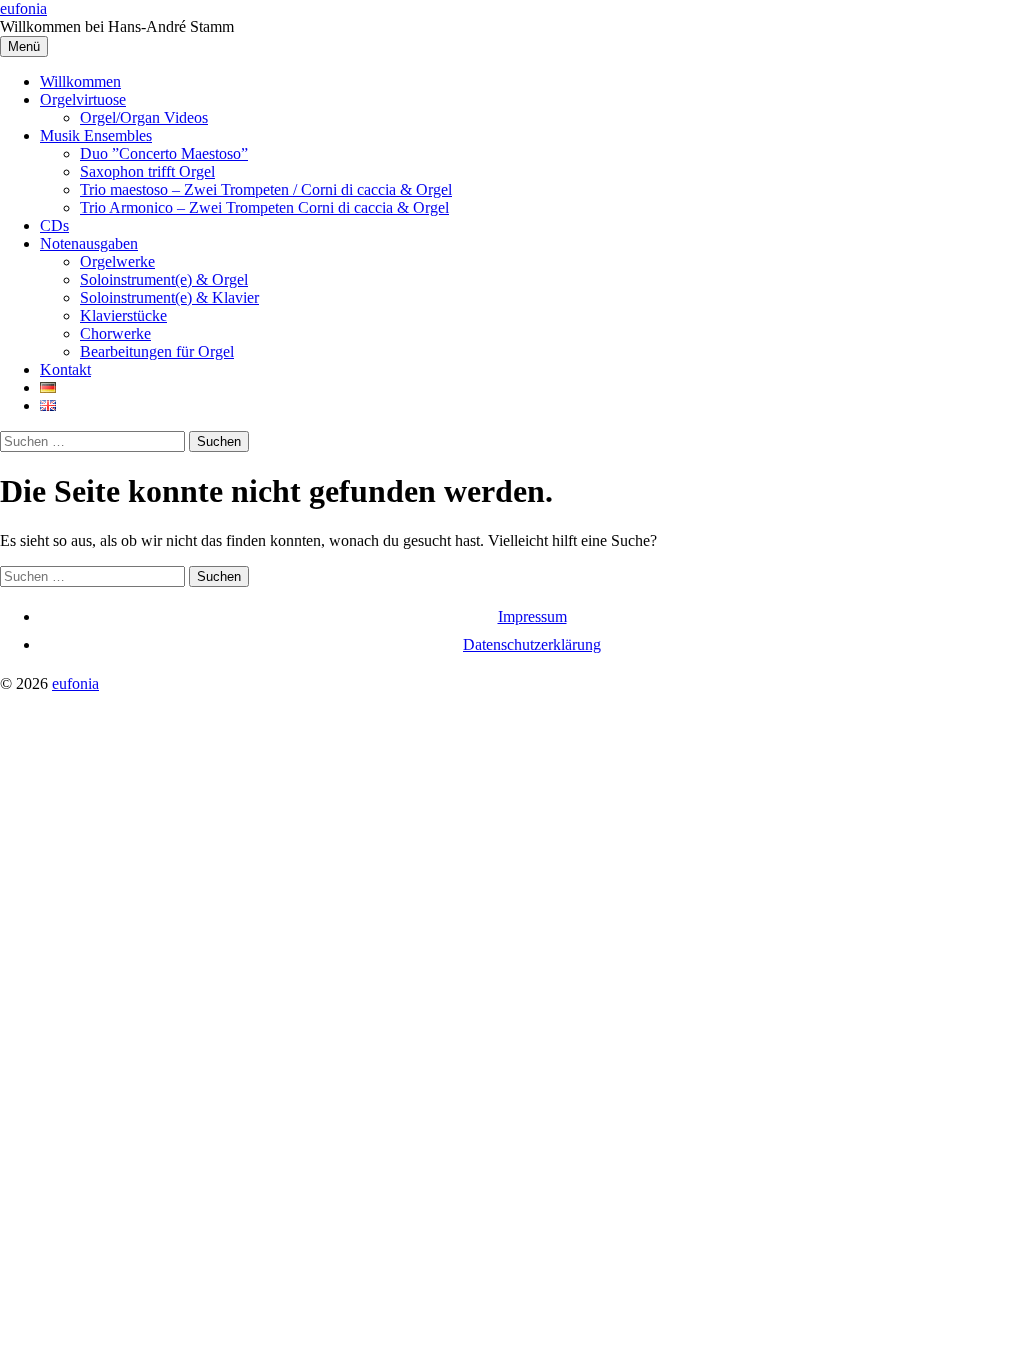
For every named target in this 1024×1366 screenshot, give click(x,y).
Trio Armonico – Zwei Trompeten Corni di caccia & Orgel (264, 207)
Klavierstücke (123, 315)
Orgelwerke (117, 261)
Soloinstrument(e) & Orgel (164, 279)
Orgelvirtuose (83, 99)
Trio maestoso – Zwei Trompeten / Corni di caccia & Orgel (266, 189)
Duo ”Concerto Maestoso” (164, 153)
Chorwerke (115, 333)
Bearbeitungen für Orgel (157, 351)
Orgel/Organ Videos (144, 117)
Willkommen (80, 81)
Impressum (532, 616)
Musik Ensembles (96, 135)
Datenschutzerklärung (532, 644)
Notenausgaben (89, 243)
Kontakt (65, 369)
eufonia (23, 8)
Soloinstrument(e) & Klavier (169, 297)
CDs (54, 225)
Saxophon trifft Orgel (147, 171)
